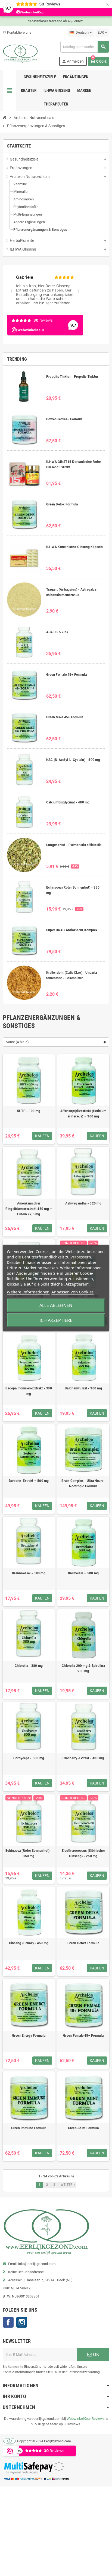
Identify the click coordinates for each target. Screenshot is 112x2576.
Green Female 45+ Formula (66, 675)
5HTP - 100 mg (29, 1111)
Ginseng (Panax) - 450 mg (29, 1943)
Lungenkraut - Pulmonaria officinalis (74, 845)
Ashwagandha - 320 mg (83, 1203)
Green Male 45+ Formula (65, 717)
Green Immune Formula (29, 2128)
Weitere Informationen (28, 1292)
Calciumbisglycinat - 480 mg (68, 802)
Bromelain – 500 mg (83, 1573)
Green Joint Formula (83, 2128)
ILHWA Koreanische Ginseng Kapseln (74, 547)
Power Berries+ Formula (64, 419)
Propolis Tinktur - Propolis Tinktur (72, 377)
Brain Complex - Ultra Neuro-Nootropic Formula (83, 1484)
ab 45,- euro (73, 21)
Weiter (69, 2185)
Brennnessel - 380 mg (29, 1573)
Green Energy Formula (29, 2036)
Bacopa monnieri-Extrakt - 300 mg (29, 1391)
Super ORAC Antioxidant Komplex (72, 930)
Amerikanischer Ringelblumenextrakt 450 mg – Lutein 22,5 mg (29, 1209)
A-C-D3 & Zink (57, 632)
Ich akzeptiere (56, 1320)
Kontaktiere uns (19, 32)
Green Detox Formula (62, 504)
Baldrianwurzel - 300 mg (83, 1388)
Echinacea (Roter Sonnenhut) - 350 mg (29, 1853)
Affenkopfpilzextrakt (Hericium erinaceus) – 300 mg (83, 1114)
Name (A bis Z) (17, 1042)
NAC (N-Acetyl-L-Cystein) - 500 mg (73, 760)
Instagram (22, 2322)
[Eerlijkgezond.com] (20, 53)
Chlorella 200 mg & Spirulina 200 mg (83, 1668)
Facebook (8, 2322)
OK (96, 2354)
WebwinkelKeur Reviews (86, 2419)
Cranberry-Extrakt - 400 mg (83, 1758)
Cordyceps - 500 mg (29, 1758)
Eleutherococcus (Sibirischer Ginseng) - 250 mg (83, 1853)
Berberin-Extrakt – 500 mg (29, 1481)
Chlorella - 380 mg (29, 1666)
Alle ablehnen (56, 1305)
